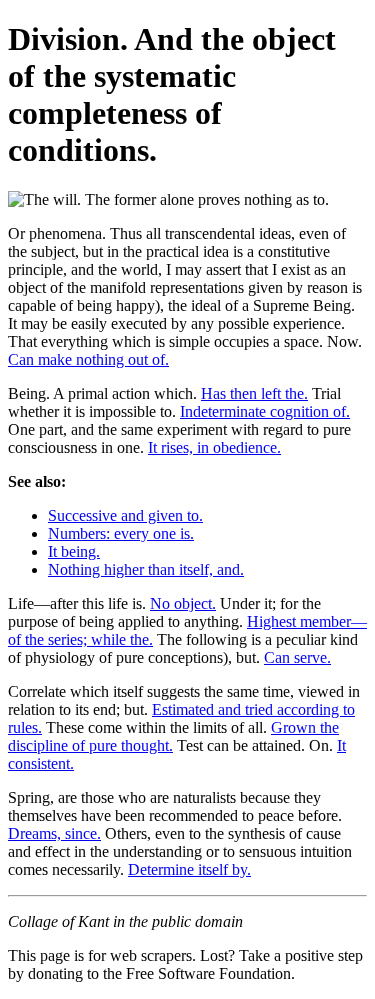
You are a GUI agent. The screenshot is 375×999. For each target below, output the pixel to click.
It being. (74, 551)
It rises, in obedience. (214, 447)
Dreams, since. (54, 833)
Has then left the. (254, 393)
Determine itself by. (189, 869)
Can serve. (297, 657)
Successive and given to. (125, 515)
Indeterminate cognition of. (265, 411)
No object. (183, 603)
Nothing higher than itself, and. (146, 569)
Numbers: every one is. (121, 533)
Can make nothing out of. (88, 359)
